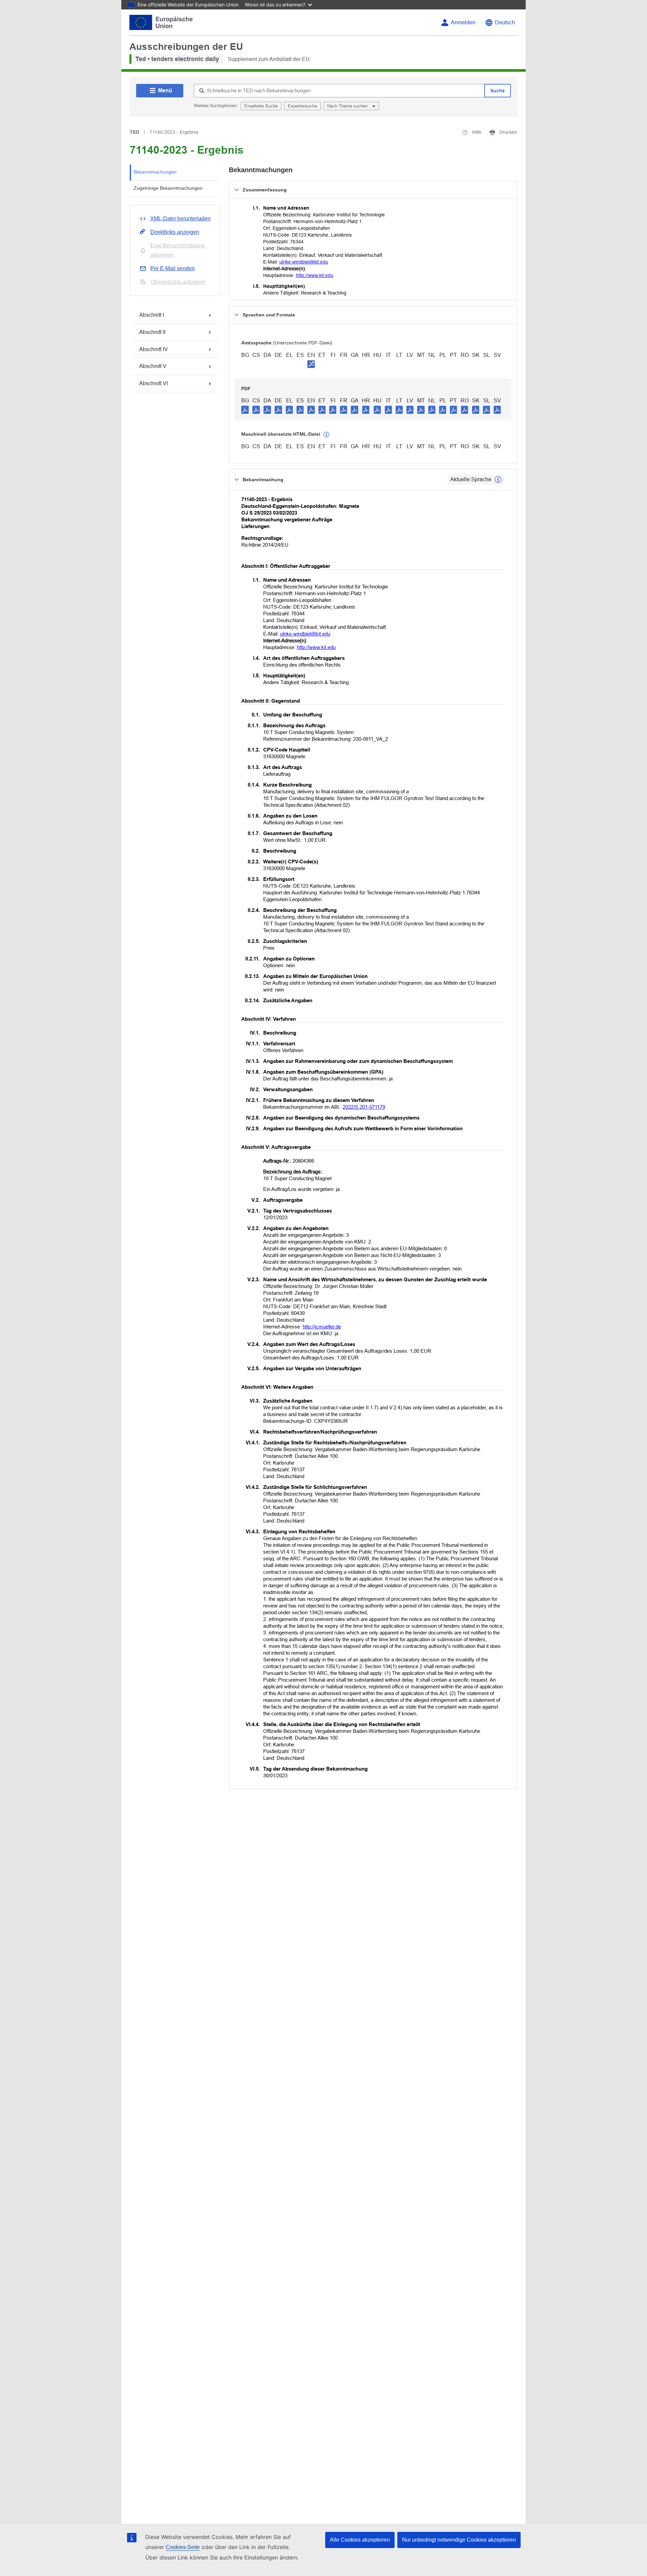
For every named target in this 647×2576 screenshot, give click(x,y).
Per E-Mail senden (173, 268)
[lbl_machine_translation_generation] (327, 435)
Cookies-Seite (183, 2547)
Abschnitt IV (153, 349)
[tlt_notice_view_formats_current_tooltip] (498, 480)
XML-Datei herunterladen (180, 219)
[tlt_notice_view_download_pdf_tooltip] (245, 409)
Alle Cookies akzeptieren (360, 2540)
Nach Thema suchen (348, 106)
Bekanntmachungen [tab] (155, 172)
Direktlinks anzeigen (175, 232)
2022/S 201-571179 (364, 1107)
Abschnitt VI (153, 383)
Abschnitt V (153, 366)
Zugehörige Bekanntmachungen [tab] (168, 188)
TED (134, 132)
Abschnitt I (152, 315)
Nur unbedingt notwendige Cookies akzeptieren (459, 2540)
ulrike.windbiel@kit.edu (304, 262)
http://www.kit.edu (315, 275)
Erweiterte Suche (261, 106)
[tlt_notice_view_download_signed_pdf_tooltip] (311, 364)
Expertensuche (302, 106)
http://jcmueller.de (322, 1327)
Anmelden (463, 22)
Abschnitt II (152, 332)
